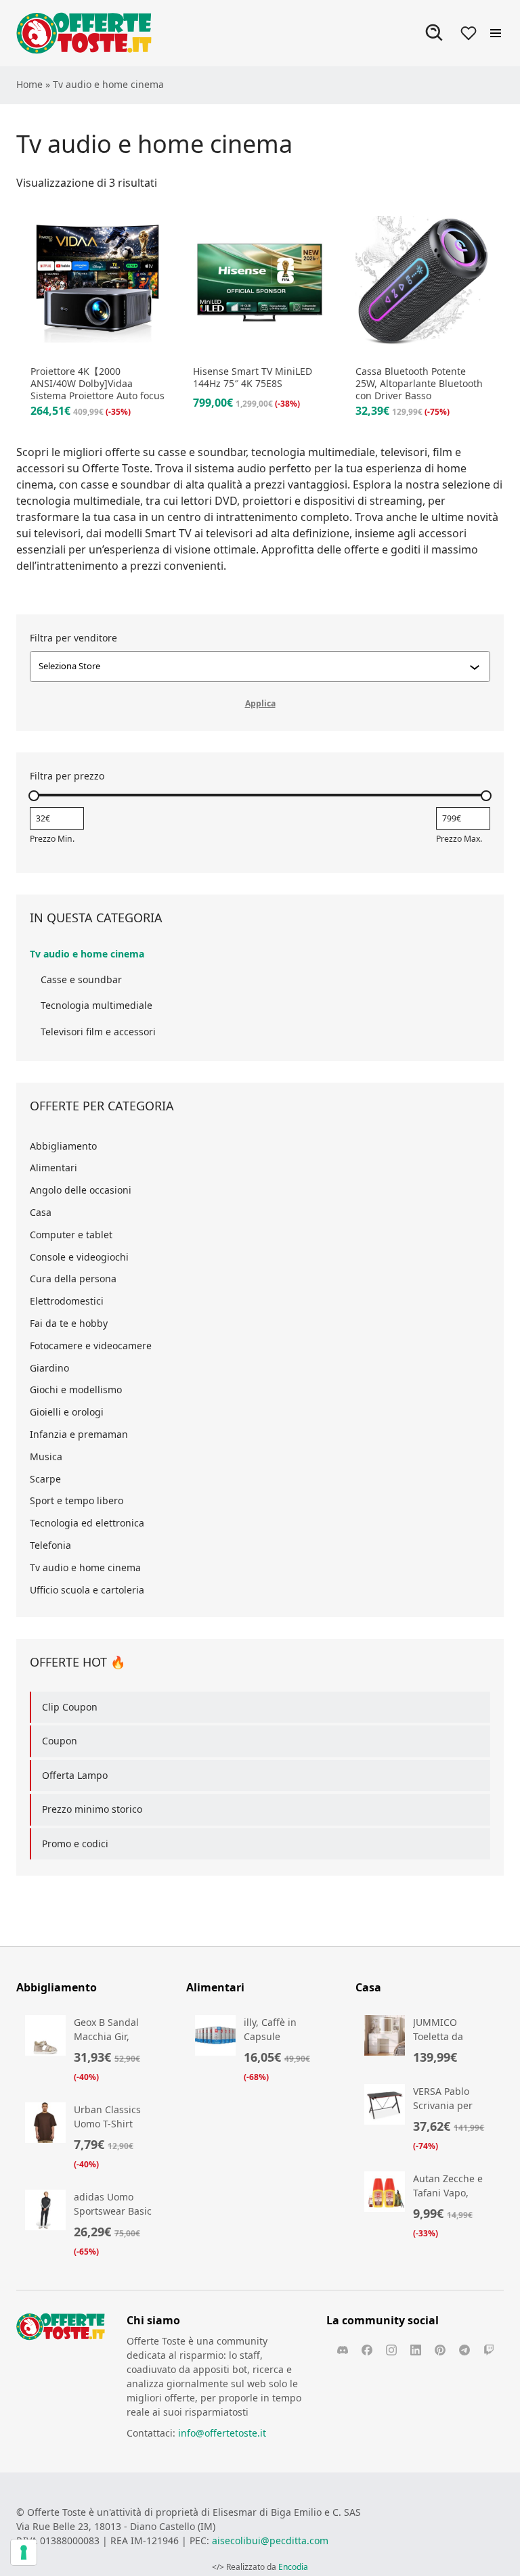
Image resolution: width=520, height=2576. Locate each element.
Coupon (60, 1741)
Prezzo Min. (52, 839)
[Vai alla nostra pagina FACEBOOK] (367, 2350)
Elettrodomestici (67, 1301)
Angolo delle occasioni (81, 1190)
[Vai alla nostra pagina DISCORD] (343, 2350)
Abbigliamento (63, 1146)
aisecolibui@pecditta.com (270, 2540)
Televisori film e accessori (98, 1032)
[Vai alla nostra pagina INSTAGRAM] (391, 2350)
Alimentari (53, 1168)
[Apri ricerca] (435, 33)
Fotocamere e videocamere (91, 1346)
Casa (41, 1212)
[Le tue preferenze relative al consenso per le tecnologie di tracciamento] (24, 2552)
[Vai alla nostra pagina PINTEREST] (440, 2350)
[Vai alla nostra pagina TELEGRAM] (464, 2350)
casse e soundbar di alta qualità (161, 484)
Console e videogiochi (79, 1257)
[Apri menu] (496, 33)
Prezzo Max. (459, 839)
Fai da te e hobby (69, 1323)
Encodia (293, 2567)
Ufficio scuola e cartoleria (87, 1590)
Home (29, 84)
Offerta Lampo (75, 1775)
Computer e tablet (71, 1235)
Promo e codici (75, 1844)
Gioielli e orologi (67, 1412)
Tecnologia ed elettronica (87, 1523)
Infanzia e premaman (79, 1434)
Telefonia (50, 1545)
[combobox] (254, 666)
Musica (46, 1456)
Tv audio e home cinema (87, 954)
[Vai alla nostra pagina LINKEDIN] (416, 2350)
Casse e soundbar (81, 979)
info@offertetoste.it (222, 2433)
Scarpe (45, 1479)
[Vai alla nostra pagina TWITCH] (489, 2350)
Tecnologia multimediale (96, 1005)
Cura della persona (73, 1279)
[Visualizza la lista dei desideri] (469, 33)
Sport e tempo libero (77, 1500)
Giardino (49, 1368)
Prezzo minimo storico (92, 1809)
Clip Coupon (70, 1707)
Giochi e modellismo (76, 1389)
